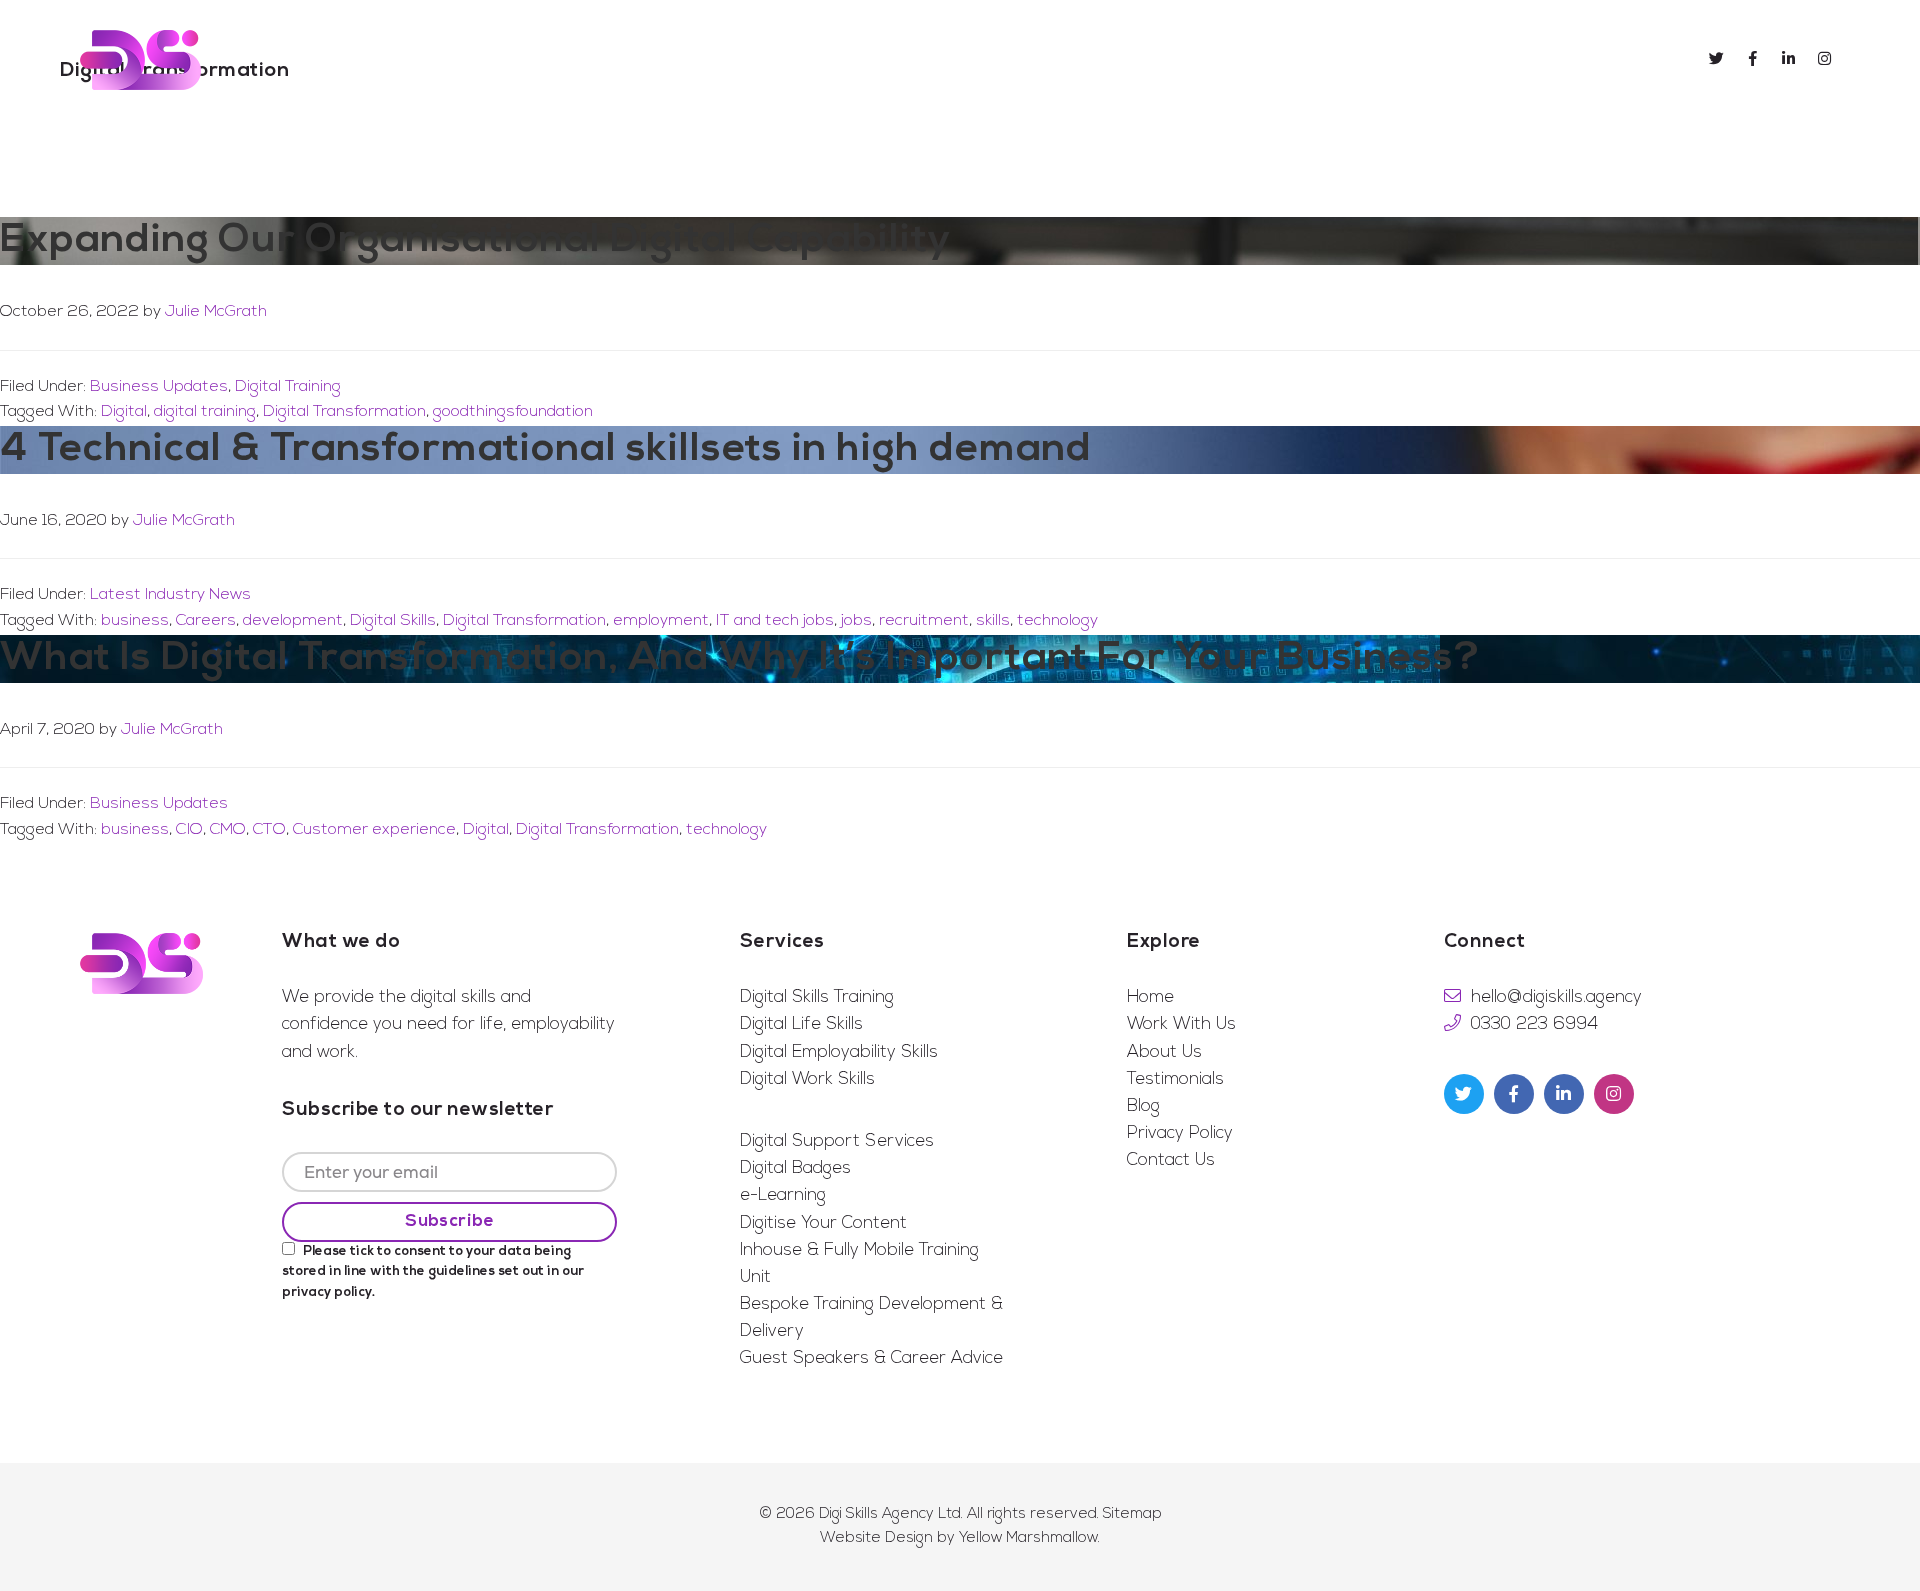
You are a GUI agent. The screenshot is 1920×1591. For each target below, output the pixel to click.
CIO (189, 830)
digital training (205, 412)
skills (993, 621)
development (293, 621)
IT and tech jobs (775, 621)
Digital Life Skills (801, 1024)
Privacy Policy (1180, 1133)
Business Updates (159, 387)
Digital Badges (795, 1168)
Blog (1143, 1106)
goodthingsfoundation (513, 412)
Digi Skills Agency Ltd (890, 1514)
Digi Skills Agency (140, 60)
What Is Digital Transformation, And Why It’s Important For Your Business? (740, 659)
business (135, 621)
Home (1150, 997)
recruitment (924, 621)
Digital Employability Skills (839, 1052)
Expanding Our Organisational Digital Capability (475, 241)
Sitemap (1132, 1514)
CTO (269, 830)
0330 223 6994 (1534, 1024)
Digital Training (288, 387)
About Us (1164, 1052)
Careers (206, 621)
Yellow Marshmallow (1028, 1538)
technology (1057, 621)
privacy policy (327, 1292)
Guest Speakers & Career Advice (871, 1358)
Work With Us (1181, 1024)
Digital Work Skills (807, 1079)
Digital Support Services (837, 1141)
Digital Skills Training (817, 997)
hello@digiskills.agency (1556, 997)
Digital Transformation (344, 412)
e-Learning (783, 1195)
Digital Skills (393, 621)
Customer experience (374, 830)
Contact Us (1171, 1160)
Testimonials (1175, 1079)
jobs (856, 621)
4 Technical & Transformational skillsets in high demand (546, 450)
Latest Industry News (170, 595)
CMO (228, 830)
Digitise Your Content (823, 1223)
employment (661, 621)
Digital (124, 412)
